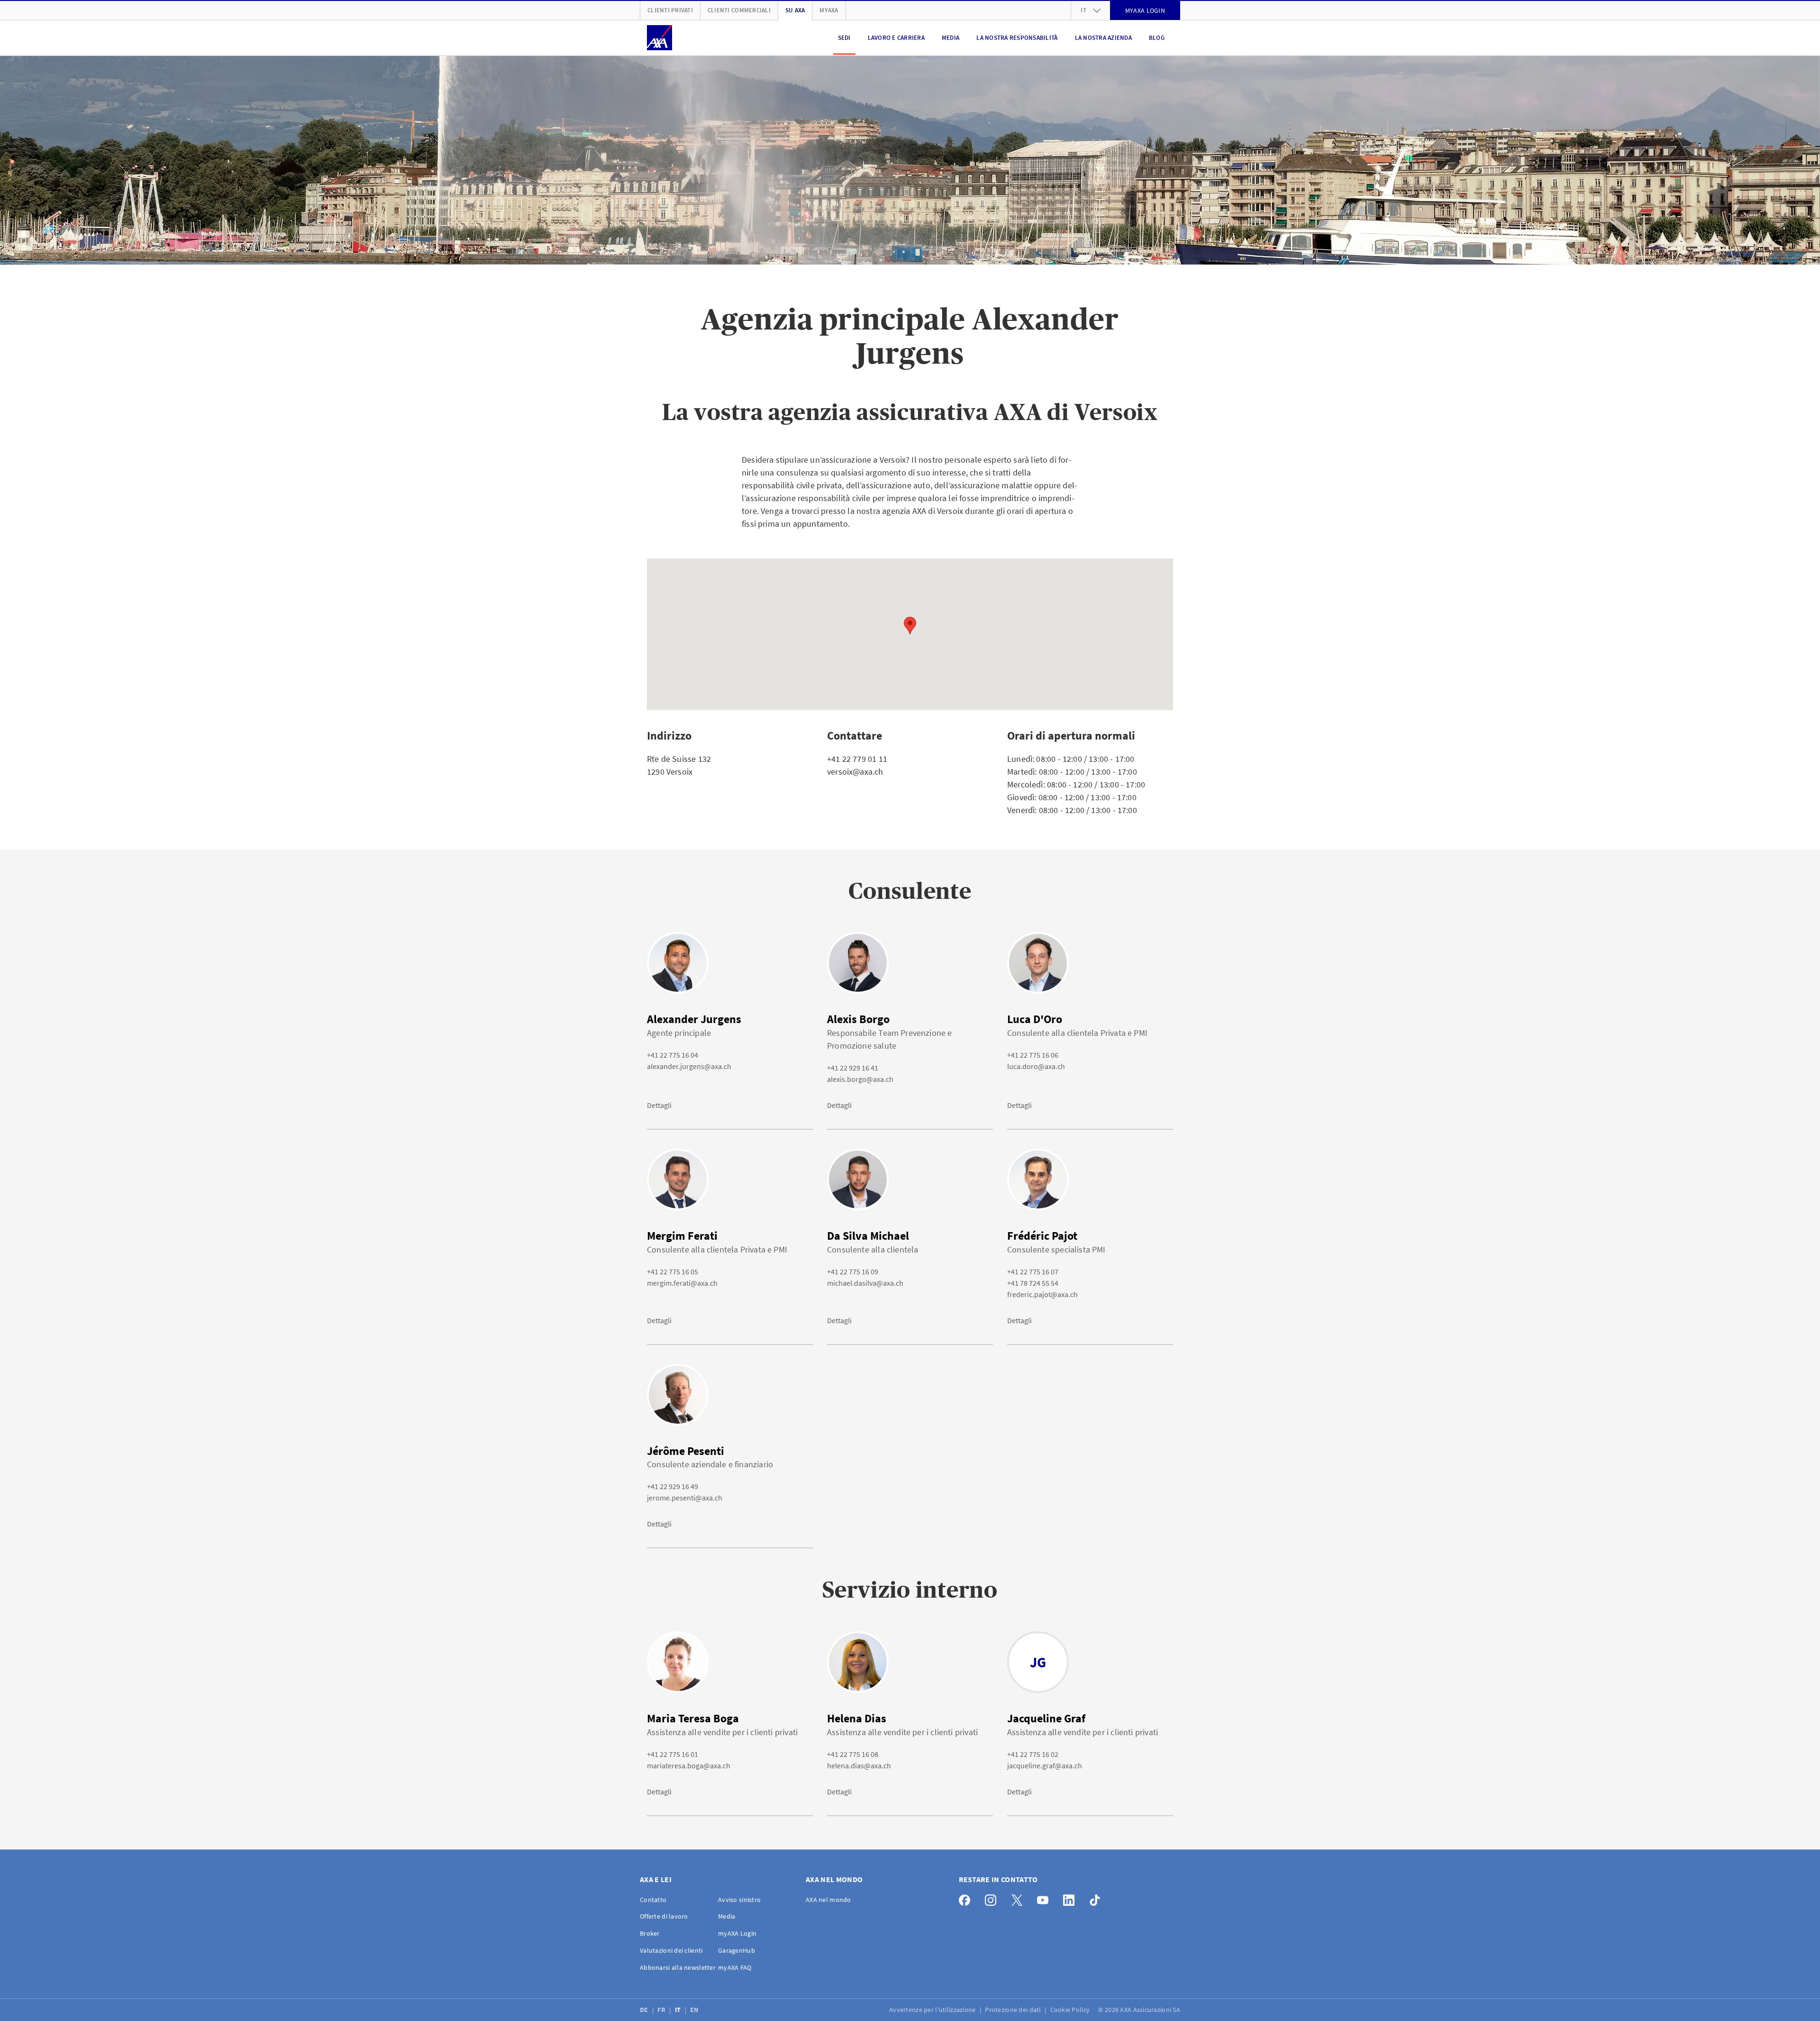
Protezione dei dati (1014, 2010)
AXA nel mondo (828, 1900)
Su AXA (795, 10)
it (1083, 10)
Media (951, 38)
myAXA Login (737, 1933)
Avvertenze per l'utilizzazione (933, 2010)
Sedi (844, 38)
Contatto (653, 1900)
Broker (650, 1933)
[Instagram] (993, 1898)
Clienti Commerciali (739, 10)
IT (679, 2010)
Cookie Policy (1071, 2010)
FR (662, 2010)
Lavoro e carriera (896, 38)
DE (645, 2010)
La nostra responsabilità (1017, 38)
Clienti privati (670, 10)
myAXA (829, 10)
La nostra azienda (1103, 38)
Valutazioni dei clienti (671, 1950)
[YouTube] (1045, 1898)
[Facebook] (967, 1898)
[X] (1019, 1898)
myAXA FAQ (735, 1967)
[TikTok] (1097, 1898)
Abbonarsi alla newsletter (678, 1967)
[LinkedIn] (1071, 1898)
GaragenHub (737, 1950)
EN (695, 2010)
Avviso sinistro (739, 1900)
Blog (1157, 38)
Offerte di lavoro (664, 1916)
